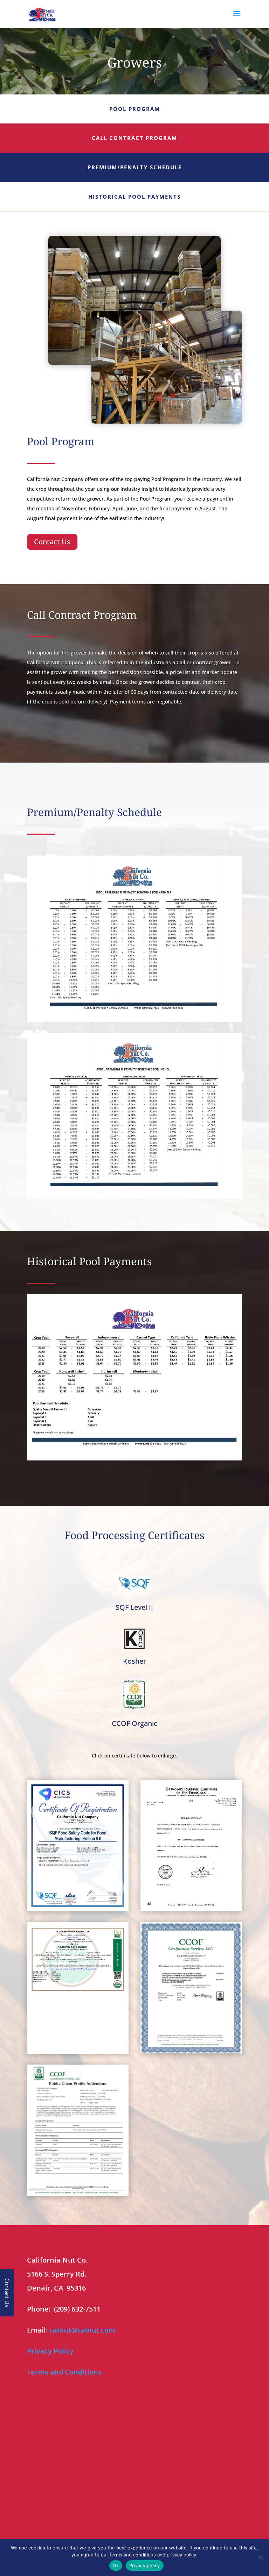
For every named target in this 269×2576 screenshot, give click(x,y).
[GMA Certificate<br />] (191, 2051)
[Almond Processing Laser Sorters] (167, 422)
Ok (116, 2566)
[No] (260, 2557)
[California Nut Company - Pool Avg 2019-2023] (134, 1459)
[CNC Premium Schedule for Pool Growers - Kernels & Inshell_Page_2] (134, 1197)
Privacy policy (145, 2566)
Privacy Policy (50, 2351)
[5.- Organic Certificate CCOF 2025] (78, 2052)
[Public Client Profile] (78, 2194)
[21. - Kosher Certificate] (191, 1909)
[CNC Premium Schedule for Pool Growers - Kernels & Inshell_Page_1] (134, 1020)
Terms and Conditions (64, 2372)
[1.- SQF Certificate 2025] (78, 1909)
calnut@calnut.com (82, 2330)
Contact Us (52, 542)
